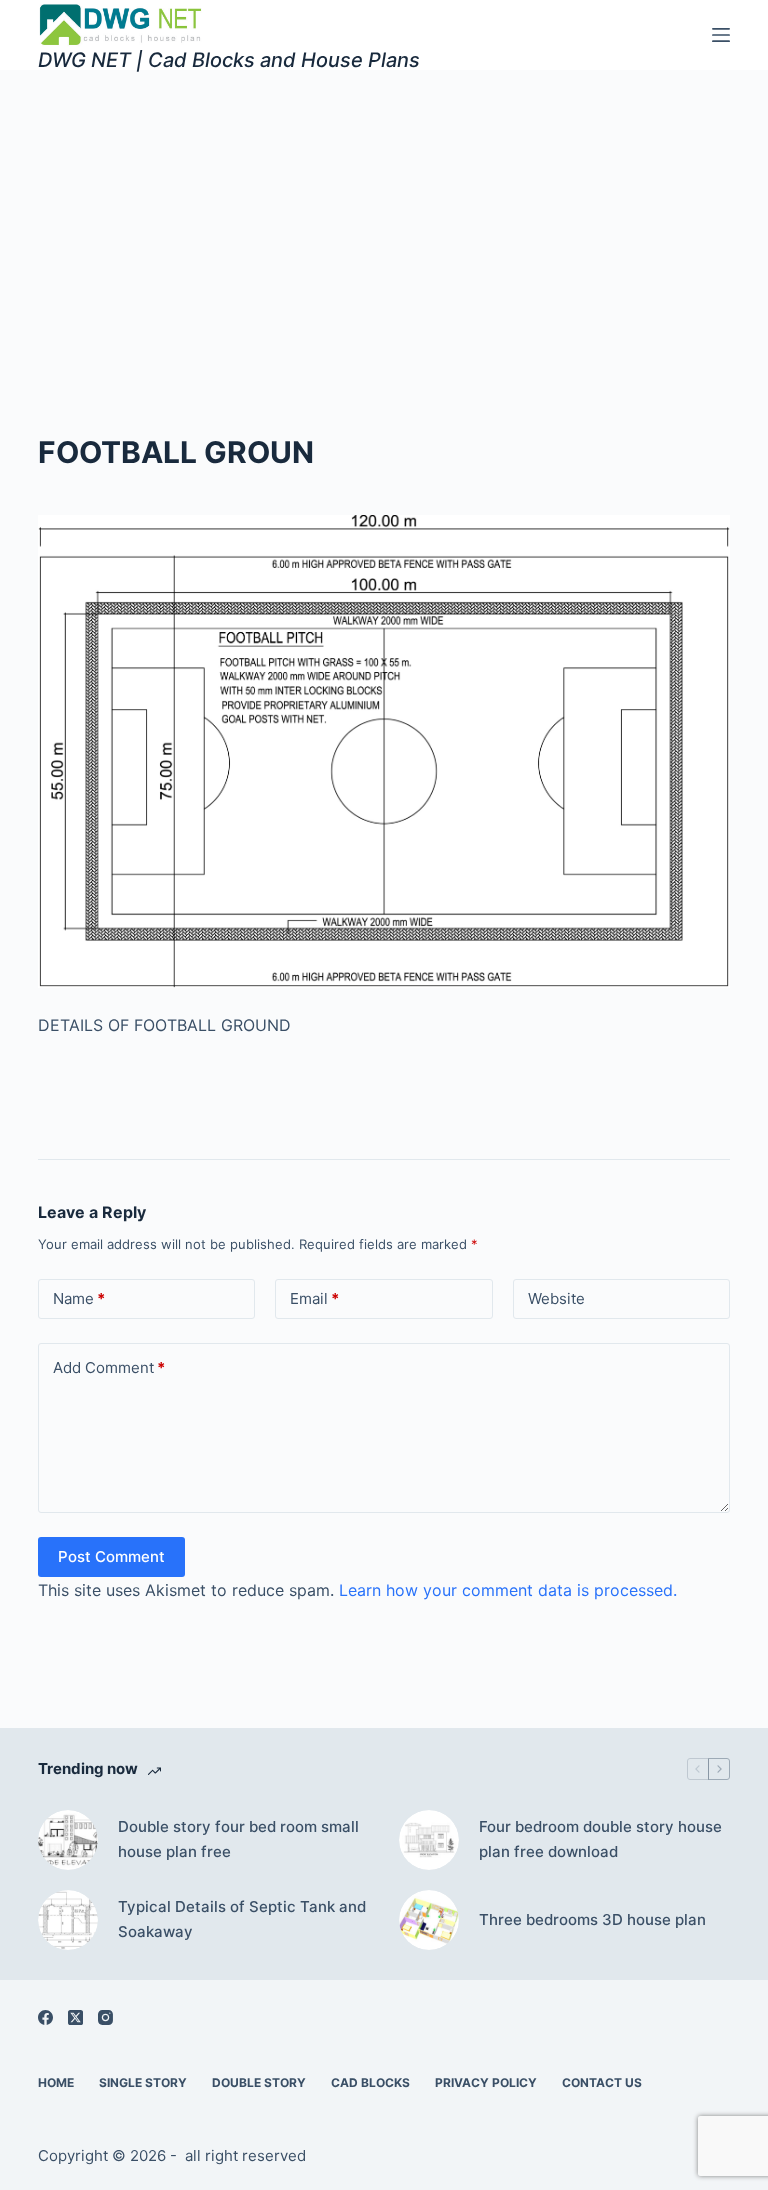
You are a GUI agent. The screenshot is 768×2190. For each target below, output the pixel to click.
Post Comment (111, 1556)
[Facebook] (45, 2017)
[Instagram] (105, 2017)
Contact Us (602, 2082)
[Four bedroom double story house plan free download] (429, 1840)
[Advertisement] (384, 220)
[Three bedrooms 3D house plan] (429, 1920)
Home (56, 2082)
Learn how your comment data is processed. (508, 1590)
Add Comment (109, 1367)
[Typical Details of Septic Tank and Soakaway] (68, 1920)
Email (314, 1298)
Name (79, 1298)
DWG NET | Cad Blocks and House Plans (229, 60)
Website (556, 1298)
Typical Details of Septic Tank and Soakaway (242, 1919)
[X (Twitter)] (75, 2017)
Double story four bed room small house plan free (238, 1839)
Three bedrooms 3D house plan (592, 1919)
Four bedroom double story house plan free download (600, 1839)
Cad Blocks (370, 2082)
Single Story (143, 2082)
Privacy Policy (486, 2082)
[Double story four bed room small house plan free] (68, 1840)
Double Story (259, 2082)
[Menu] (721, 35)
